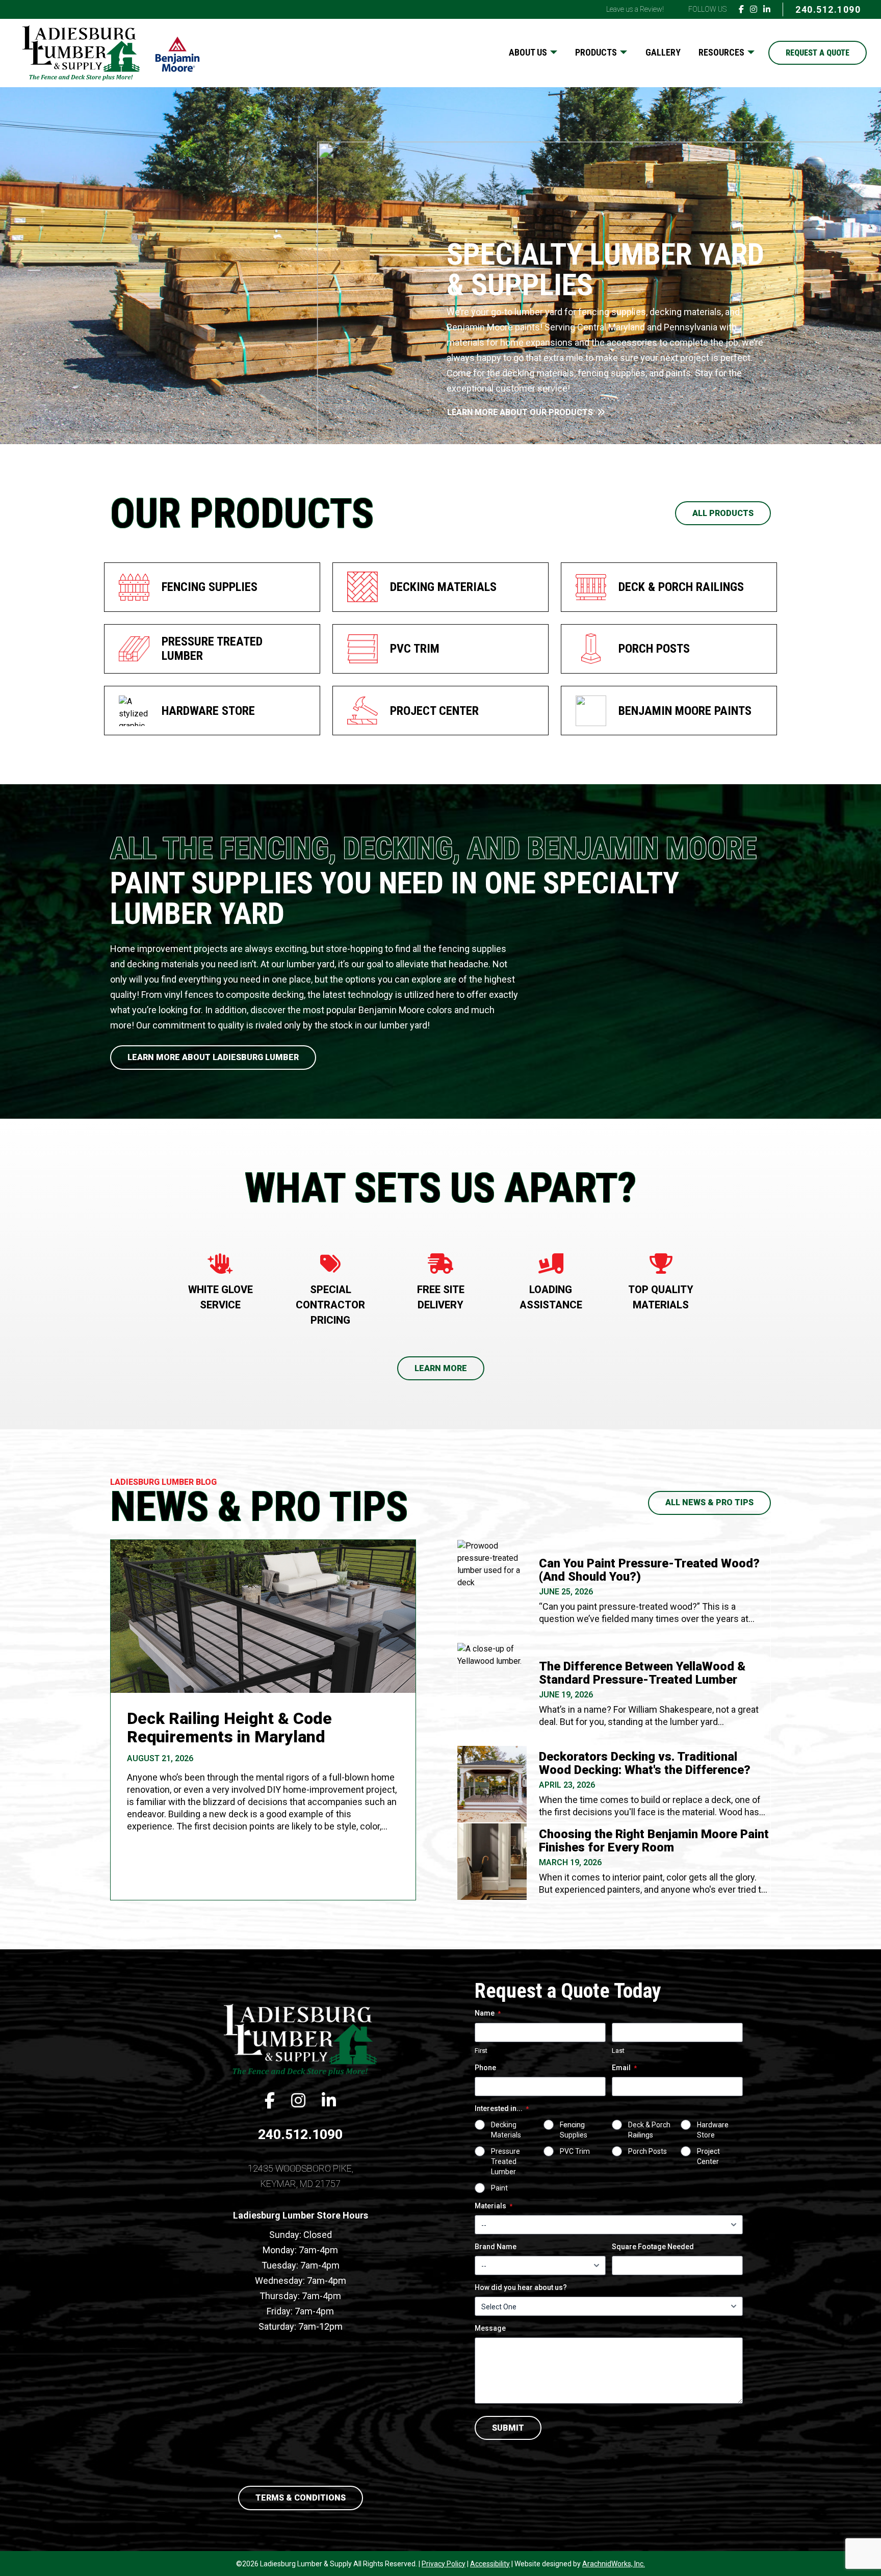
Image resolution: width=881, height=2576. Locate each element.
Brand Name (496, 2247)
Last (618, 2051)
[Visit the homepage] (300, 2039)
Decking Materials (506, 2130)
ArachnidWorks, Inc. (614, 2564)
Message (490, 2328)
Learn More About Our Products (520, 412)
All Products (723, 513)
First (481, 2051)
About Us (528, 52)
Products (596, 52)
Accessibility (490, 2564)
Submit (508, 2428)
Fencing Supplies (574, 2130)
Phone (485, 2068)
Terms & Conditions (301, 2498)
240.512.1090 (828, 9)
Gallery (663, 52)
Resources (721, 52)
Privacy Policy (444, 2564)
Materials (494, 2206)
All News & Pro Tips (709, 1502)
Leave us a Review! (635, 9)
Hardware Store (713, 2130)
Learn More (441, 1368)
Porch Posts (647, 2151)
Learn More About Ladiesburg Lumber (213, 1057)
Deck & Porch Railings (649, 2130)
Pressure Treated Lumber (506, 2161)
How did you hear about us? (521, 2287)
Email (624, 2068)
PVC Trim (575, 2151)
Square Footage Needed (653, 2247)
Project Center (708, 2156)
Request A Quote (818, 53)
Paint (499, 2188)
